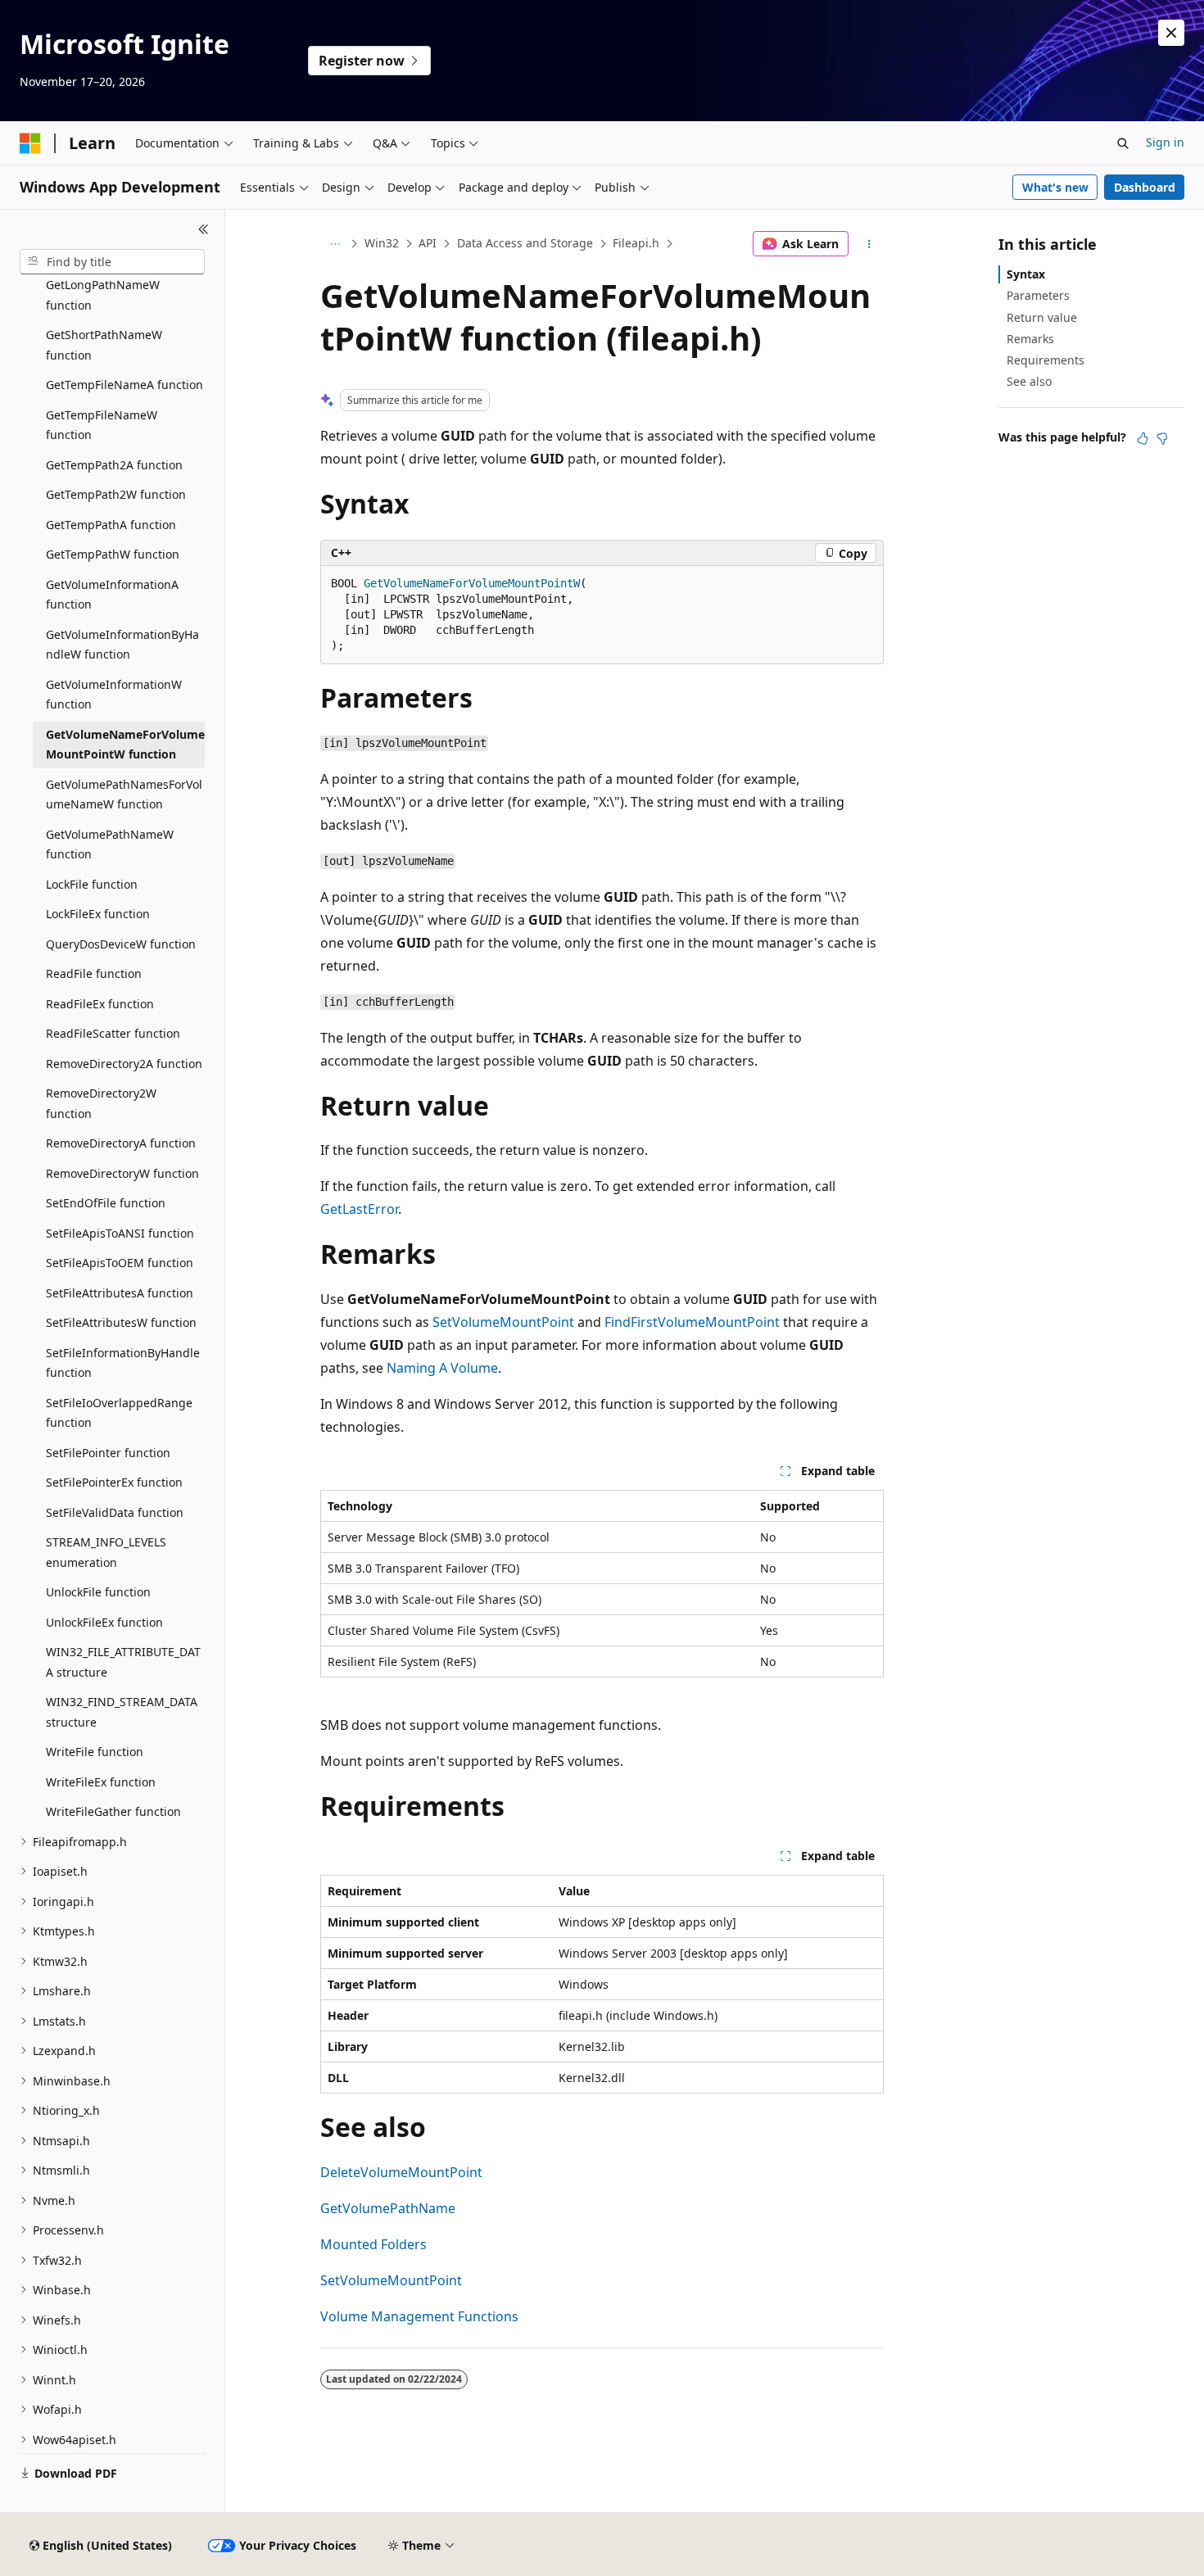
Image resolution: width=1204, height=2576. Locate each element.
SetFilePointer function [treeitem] (108, 1453)
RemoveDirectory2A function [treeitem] (124, 1064)
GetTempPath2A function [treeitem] (114, 465)
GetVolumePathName (388, 2208)
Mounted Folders (373, 2244)
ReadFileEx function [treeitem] (100, 1004)
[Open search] (1123, 143)
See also (1029, 381)
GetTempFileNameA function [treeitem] (124, 385)
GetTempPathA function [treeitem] (111, 525)
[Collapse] (204, 229)
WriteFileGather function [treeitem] (113, 1811)
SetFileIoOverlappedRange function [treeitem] (119, 1413)
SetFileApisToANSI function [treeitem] (120, 1233)
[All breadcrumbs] (335, 244)
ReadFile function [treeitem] (94, 973)
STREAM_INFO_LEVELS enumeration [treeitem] (106, 1552)
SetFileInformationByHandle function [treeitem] (123, 1363)
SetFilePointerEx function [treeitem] (114, 1482)
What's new (1055, 187)
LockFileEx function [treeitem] (98, 914)
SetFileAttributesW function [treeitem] (121, 1322)
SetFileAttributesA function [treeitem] (120, 1293)
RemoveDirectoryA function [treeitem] (121, 1143)
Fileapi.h (636, 243)
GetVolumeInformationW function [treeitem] (114, 695)
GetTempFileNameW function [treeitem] (102, 425)
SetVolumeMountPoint (503, 1322)
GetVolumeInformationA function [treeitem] (112, 595)
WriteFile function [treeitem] (95, 1752)
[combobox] (112, 262)
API (428, 243)
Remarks (1030, 339)
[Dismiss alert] (1171, 33)
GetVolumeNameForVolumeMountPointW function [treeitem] (125, 745)
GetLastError (359, 1209)
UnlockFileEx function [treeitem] (104, 1622)
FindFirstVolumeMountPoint (692, 1322)
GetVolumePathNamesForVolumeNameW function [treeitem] (124, 795)
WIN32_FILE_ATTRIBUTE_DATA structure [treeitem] (123, 1662)
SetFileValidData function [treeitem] (115, 1512)
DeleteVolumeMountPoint (401, 2172)
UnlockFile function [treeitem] (98, 1592)
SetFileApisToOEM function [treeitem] (120, 1263)
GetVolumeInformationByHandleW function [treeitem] (122, 645)
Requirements (1046, 360)
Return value (1042, 317)
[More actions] (869, 244)
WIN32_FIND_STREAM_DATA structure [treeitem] (122, 1712)
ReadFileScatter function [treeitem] (113, 1033)
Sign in (1165, 142)
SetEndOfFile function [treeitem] (106, 1203)
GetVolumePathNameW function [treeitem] (110, 844)
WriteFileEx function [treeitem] (101, 1782)
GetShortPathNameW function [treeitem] (104, 345)
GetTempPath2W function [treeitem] (116, 494)
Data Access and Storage (525, 243)
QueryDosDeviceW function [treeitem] (121, 944)
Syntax (1026, 274)
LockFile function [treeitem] (92, 884)
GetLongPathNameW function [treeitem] (103, 295)
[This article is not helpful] (1162, 438)
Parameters (1038, 295)
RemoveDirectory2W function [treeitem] (101, 1103)
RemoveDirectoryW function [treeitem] (122, 1173)
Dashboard (1145, 187)
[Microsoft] (30, 143)
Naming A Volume (442, 1368)
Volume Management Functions (419, 2316)
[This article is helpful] (1143, 438)
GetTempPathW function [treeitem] (113, 554)
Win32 (382, 243)
